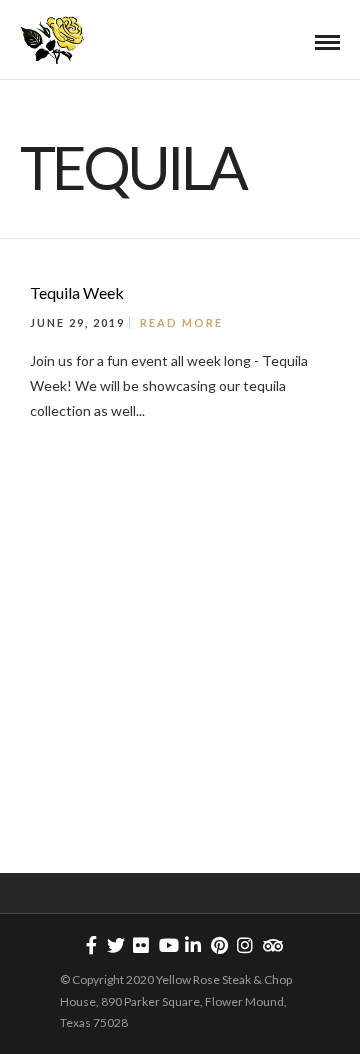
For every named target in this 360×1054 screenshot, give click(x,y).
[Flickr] (141, 945)
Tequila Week (77, 292)
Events (282, 478)
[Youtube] (167, 945)
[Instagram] (245, 945)
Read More (181, 322)
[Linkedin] (193, 945)
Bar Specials (202, 478)
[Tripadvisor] (271, 945)
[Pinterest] (219, 945)
